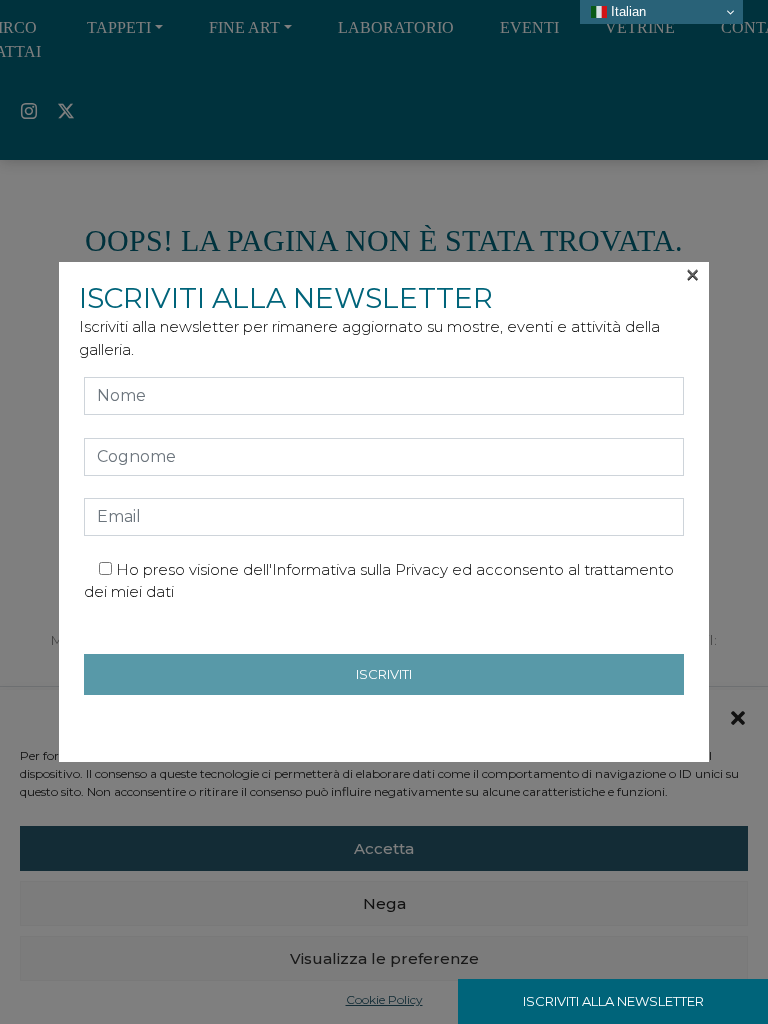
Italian (626, 11)
